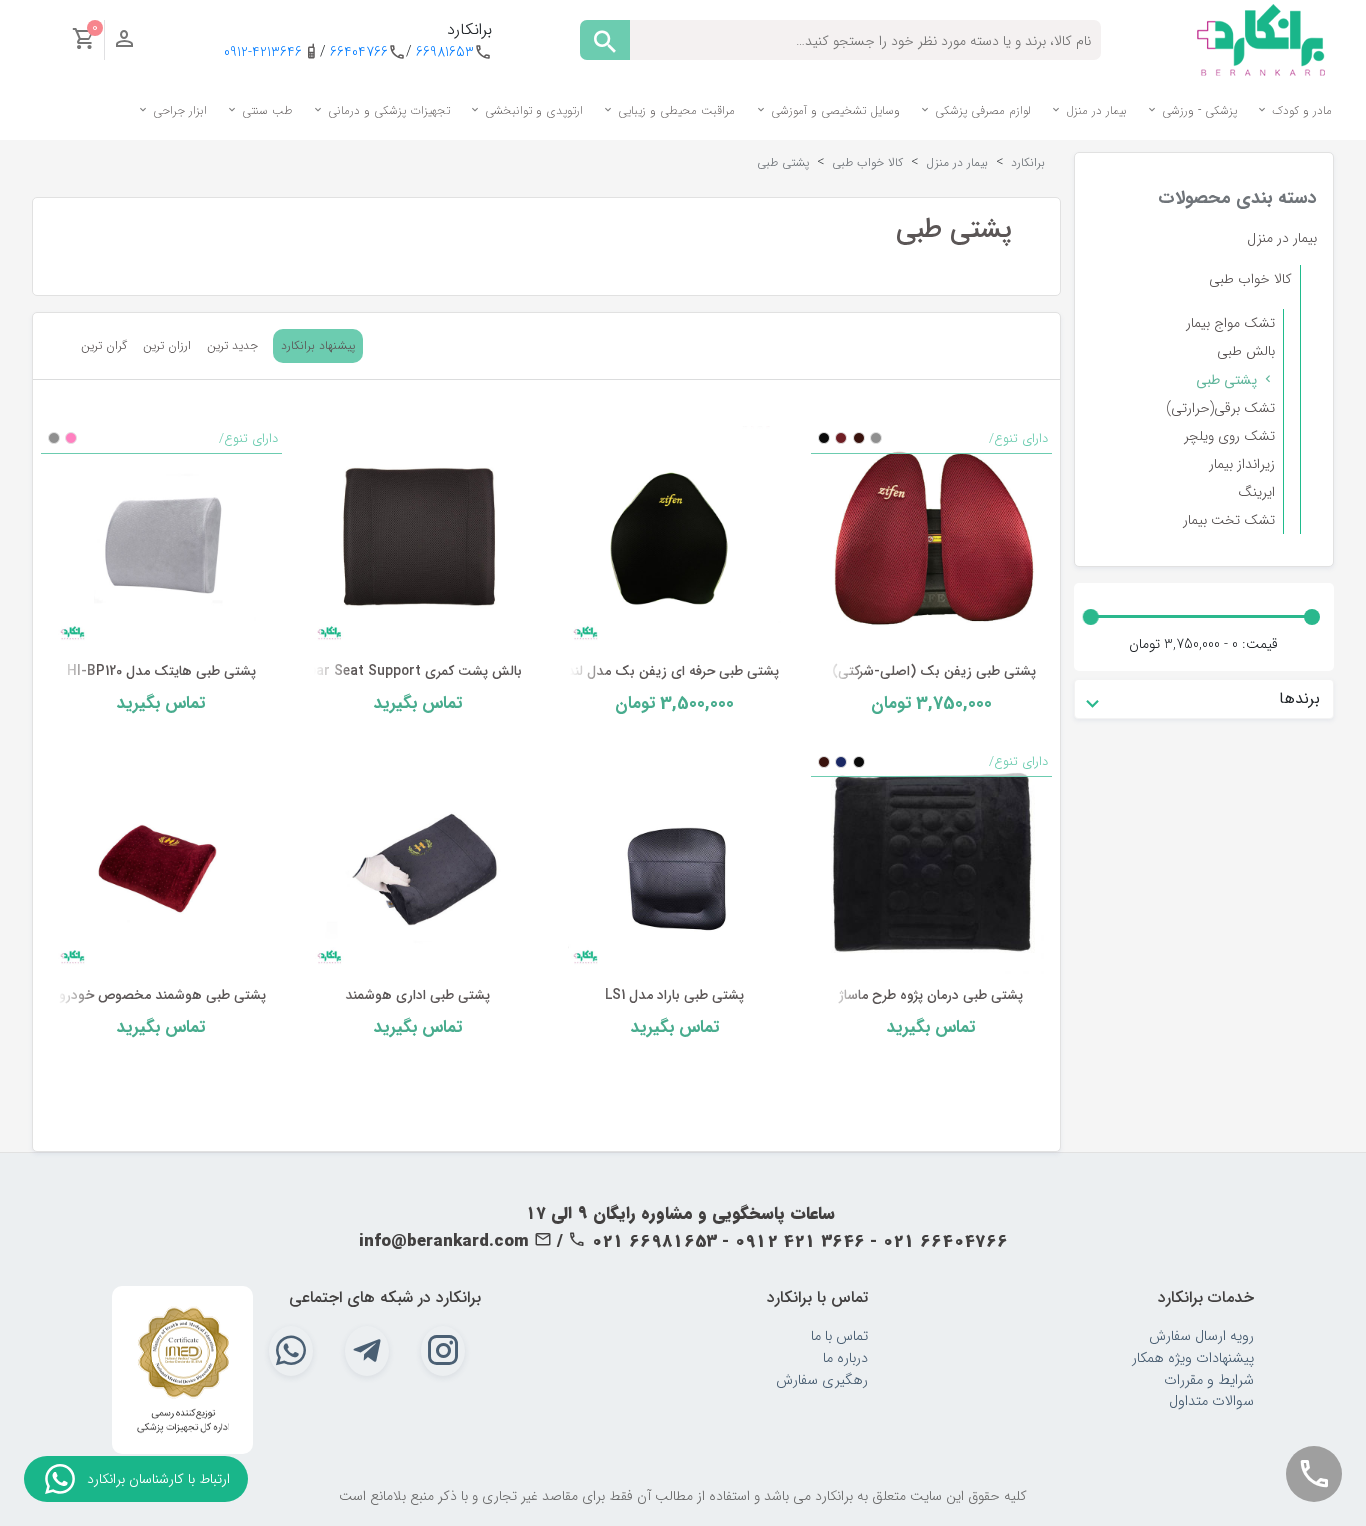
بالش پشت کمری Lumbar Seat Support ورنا (389, 671)
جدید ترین (232, 346)
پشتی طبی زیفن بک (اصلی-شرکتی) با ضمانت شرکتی (885, 671)
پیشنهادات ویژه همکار (1193, 1358)
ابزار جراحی (178, 110)
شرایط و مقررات (1209, 1380)
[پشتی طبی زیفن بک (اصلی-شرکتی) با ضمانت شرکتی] (931, 537)
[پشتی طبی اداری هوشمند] (418, 861)
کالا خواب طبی (1250, 279)
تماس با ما (839, 1336)
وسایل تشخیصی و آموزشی (833, 110)
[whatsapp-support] (60, 1479)
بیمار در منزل (1094, 110)
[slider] (1312, 617)
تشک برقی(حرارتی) (1220, 408)
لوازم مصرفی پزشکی (981, 110)
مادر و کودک (1300, 110)
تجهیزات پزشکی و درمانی (387, 110)
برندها (1299, 698)
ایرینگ (1256, 492)
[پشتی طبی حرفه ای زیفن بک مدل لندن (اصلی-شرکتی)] (674, 537)
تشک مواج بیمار (1230, 323)
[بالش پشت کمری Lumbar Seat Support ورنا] (418, 537)
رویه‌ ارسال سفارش (1201, 1336)
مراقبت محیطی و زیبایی (674, 110)
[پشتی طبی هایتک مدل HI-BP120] (161, 537)
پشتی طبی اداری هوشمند (417, 995)
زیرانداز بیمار (1242, 464)
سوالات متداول (1211, 1401)
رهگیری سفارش (822, 1380)
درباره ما (845, 1358)
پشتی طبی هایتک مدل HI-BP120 (161, 671)
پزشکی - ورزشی (1197, 110)
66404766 (359, 52)
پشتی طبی (1226, 380)
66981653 (445, 52)
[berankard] (1261, 39)
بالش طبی (1246, 351)
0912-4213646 (263, 52)
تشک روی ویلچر (1229, 436)
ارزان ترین (167, 346)
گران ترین (104, 346)
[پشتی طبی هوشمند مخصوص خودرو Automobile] (161, 861)
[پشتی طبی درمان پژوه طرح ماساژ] (931, 861)
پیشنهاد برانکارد (318, 345)
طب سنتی (265, 110)
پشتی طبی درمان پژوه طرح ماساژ (931, 995)
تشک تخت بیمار (1229, 520)
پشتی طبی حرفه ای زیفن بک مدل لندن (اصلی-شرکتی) (624, 671)
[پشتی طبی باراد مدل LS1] (674, 861)
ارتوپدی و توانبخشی (532, 110)
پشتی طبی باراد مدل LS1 (674, 995)
